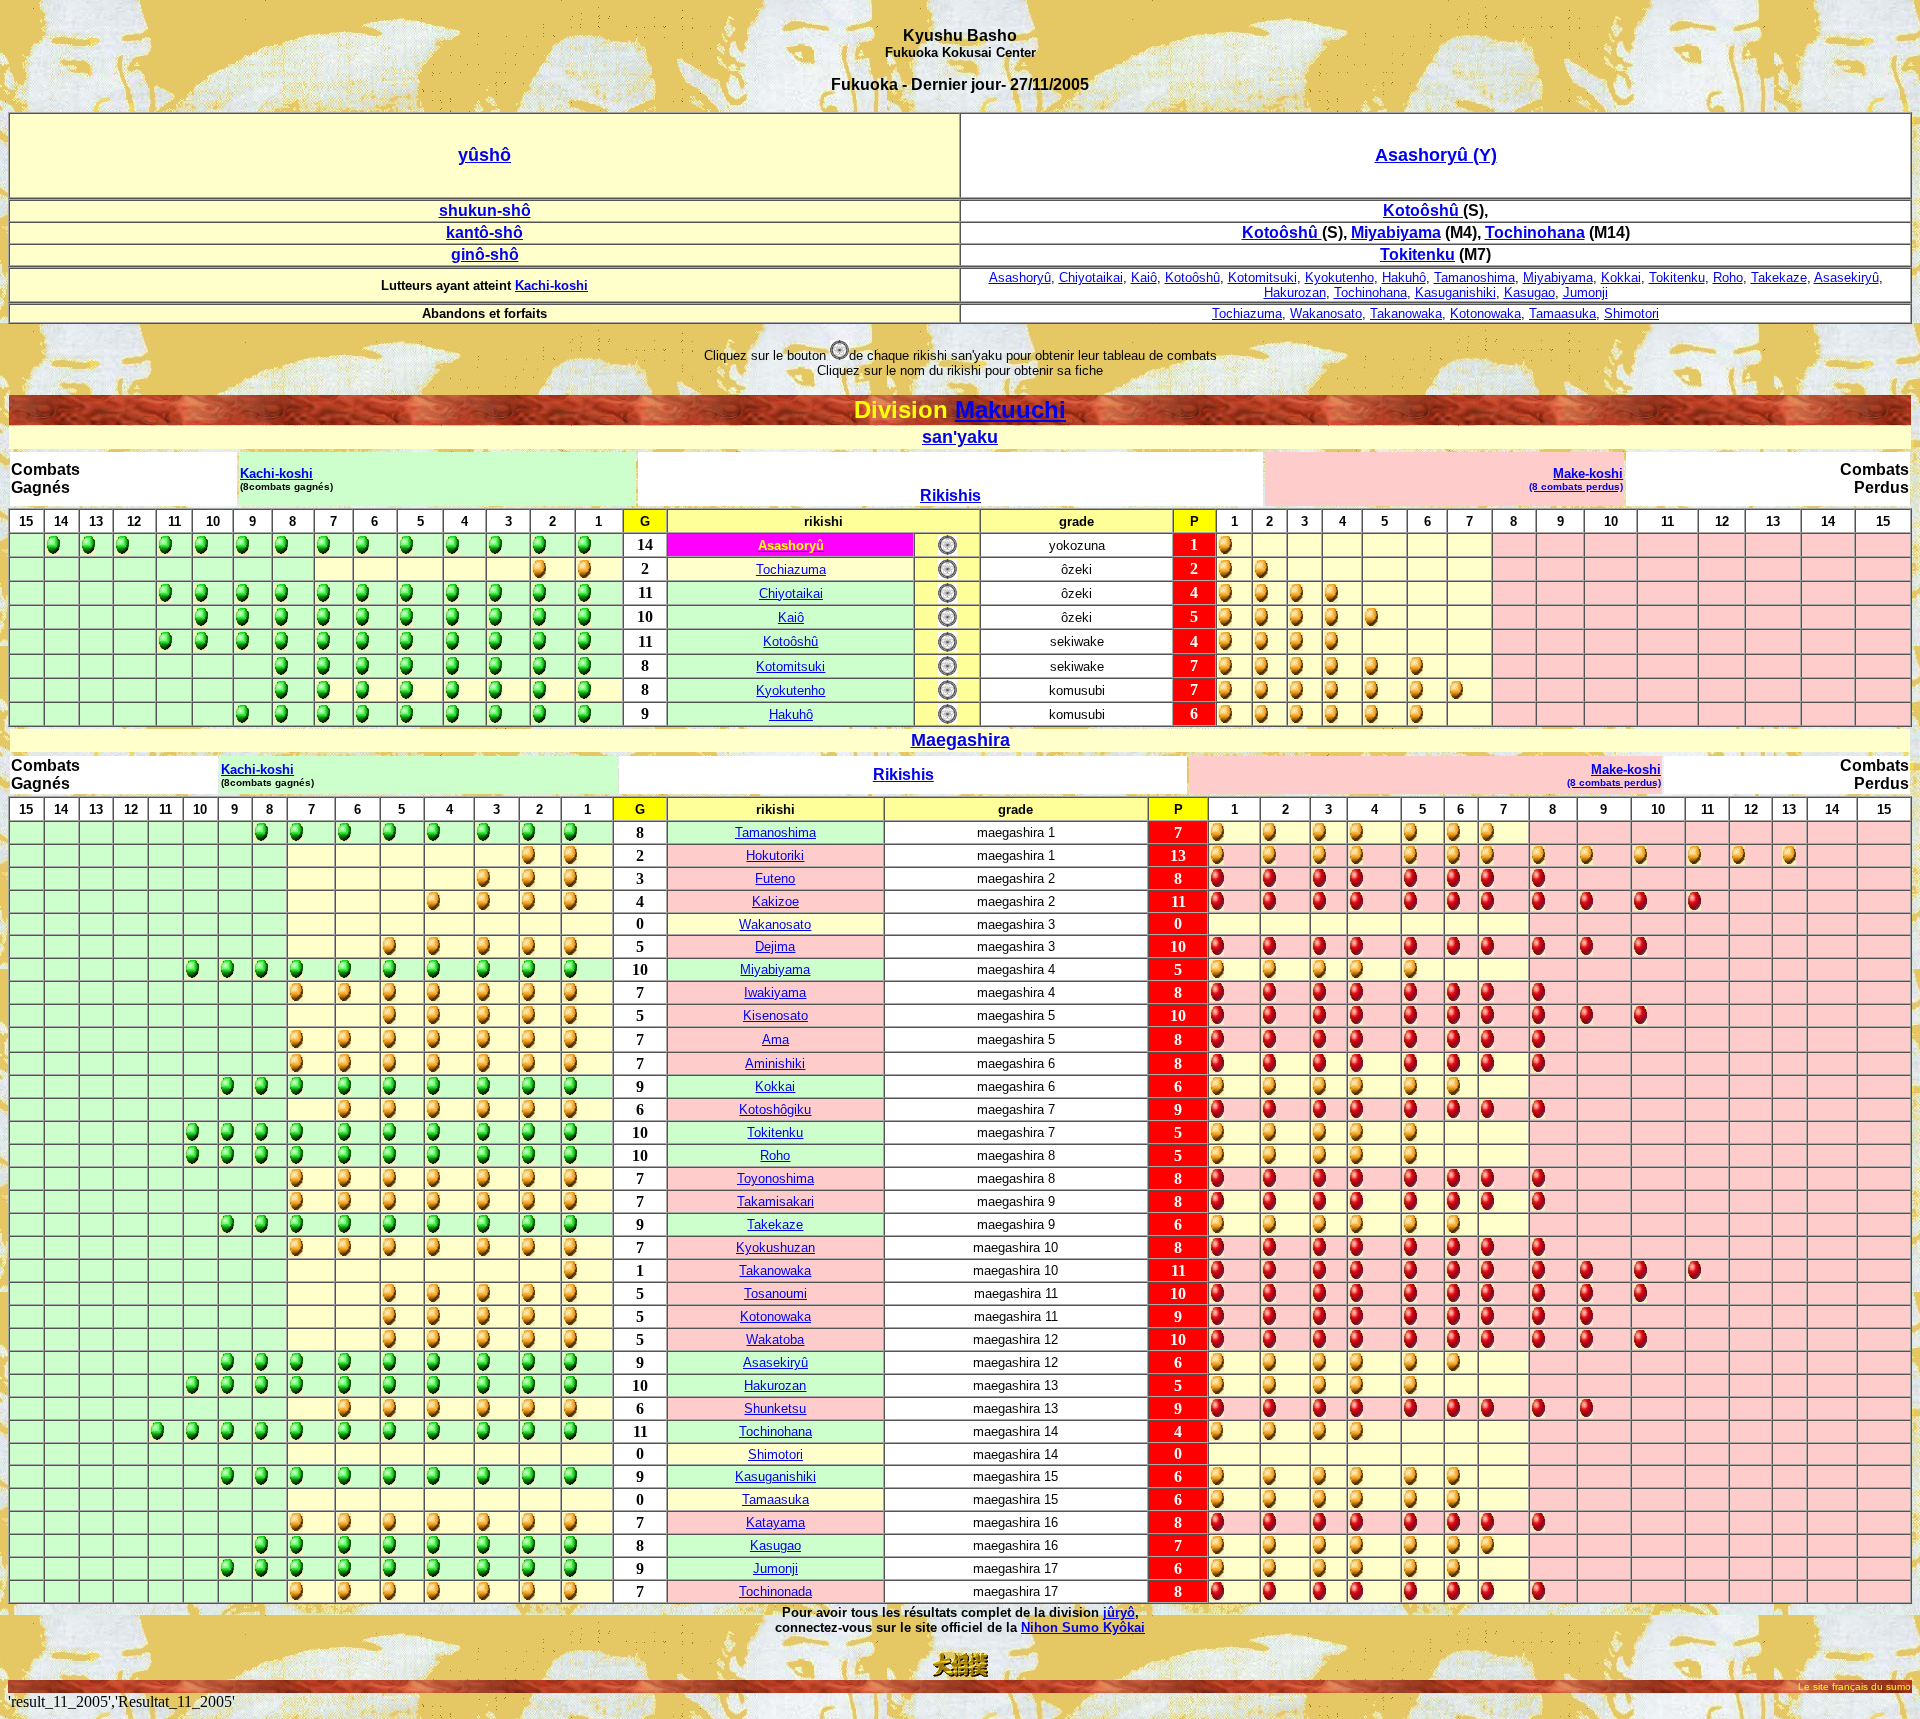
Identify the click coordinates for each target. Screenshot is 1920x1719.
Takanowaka (1406, 313)
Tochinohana (1370, 292)
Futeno (775, 878)
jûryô (1119, 1612)
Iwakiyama (775, 992)
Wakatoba (775, 1339)
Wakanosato (1326, 313)
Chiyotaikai (1091, 277)
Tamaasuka (1562, 313)
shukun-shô (485, 210)
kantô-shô (484, 232)
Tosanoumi (775, 1293)
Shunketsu (775, 1408)
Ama (775, 1039)
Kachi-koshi (551, 285)
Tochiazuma (1247, 313)
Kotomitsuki (1262, 277)
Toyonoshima (775, 1178)
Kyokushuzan (775, 1247)
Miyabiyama (1558, 277)
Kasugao (1529, 292)
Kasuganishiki (1455, 292)
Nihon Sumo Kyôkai (1083, 1627)
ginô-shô (485, 254)
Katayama (775, 1522)
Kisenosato (775, 1015)
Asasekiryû (1846, 277)
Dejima (775, 946)
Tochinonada (775, 1591)
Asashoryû (1020, 277)
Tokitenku (1677, 277)
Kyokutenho (1339, 277)
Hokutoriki (775, 855)
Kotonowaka (1485, 313)
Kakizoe (775, 901)
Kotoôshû (1192, 277)
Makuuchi (1010, 409)
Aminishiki (775, 1063)
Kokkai (1621, 277)
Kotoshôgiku (775, 1109)
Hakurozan (1295, 292)
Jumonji (1585, 292)
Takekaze (1779, 277)
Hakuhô (1404, 277)
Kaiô (1144, 277)
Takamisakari (775, 1201)
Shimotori (1631, 313)
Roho (1728, 277)
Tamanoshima (1474, 277)
